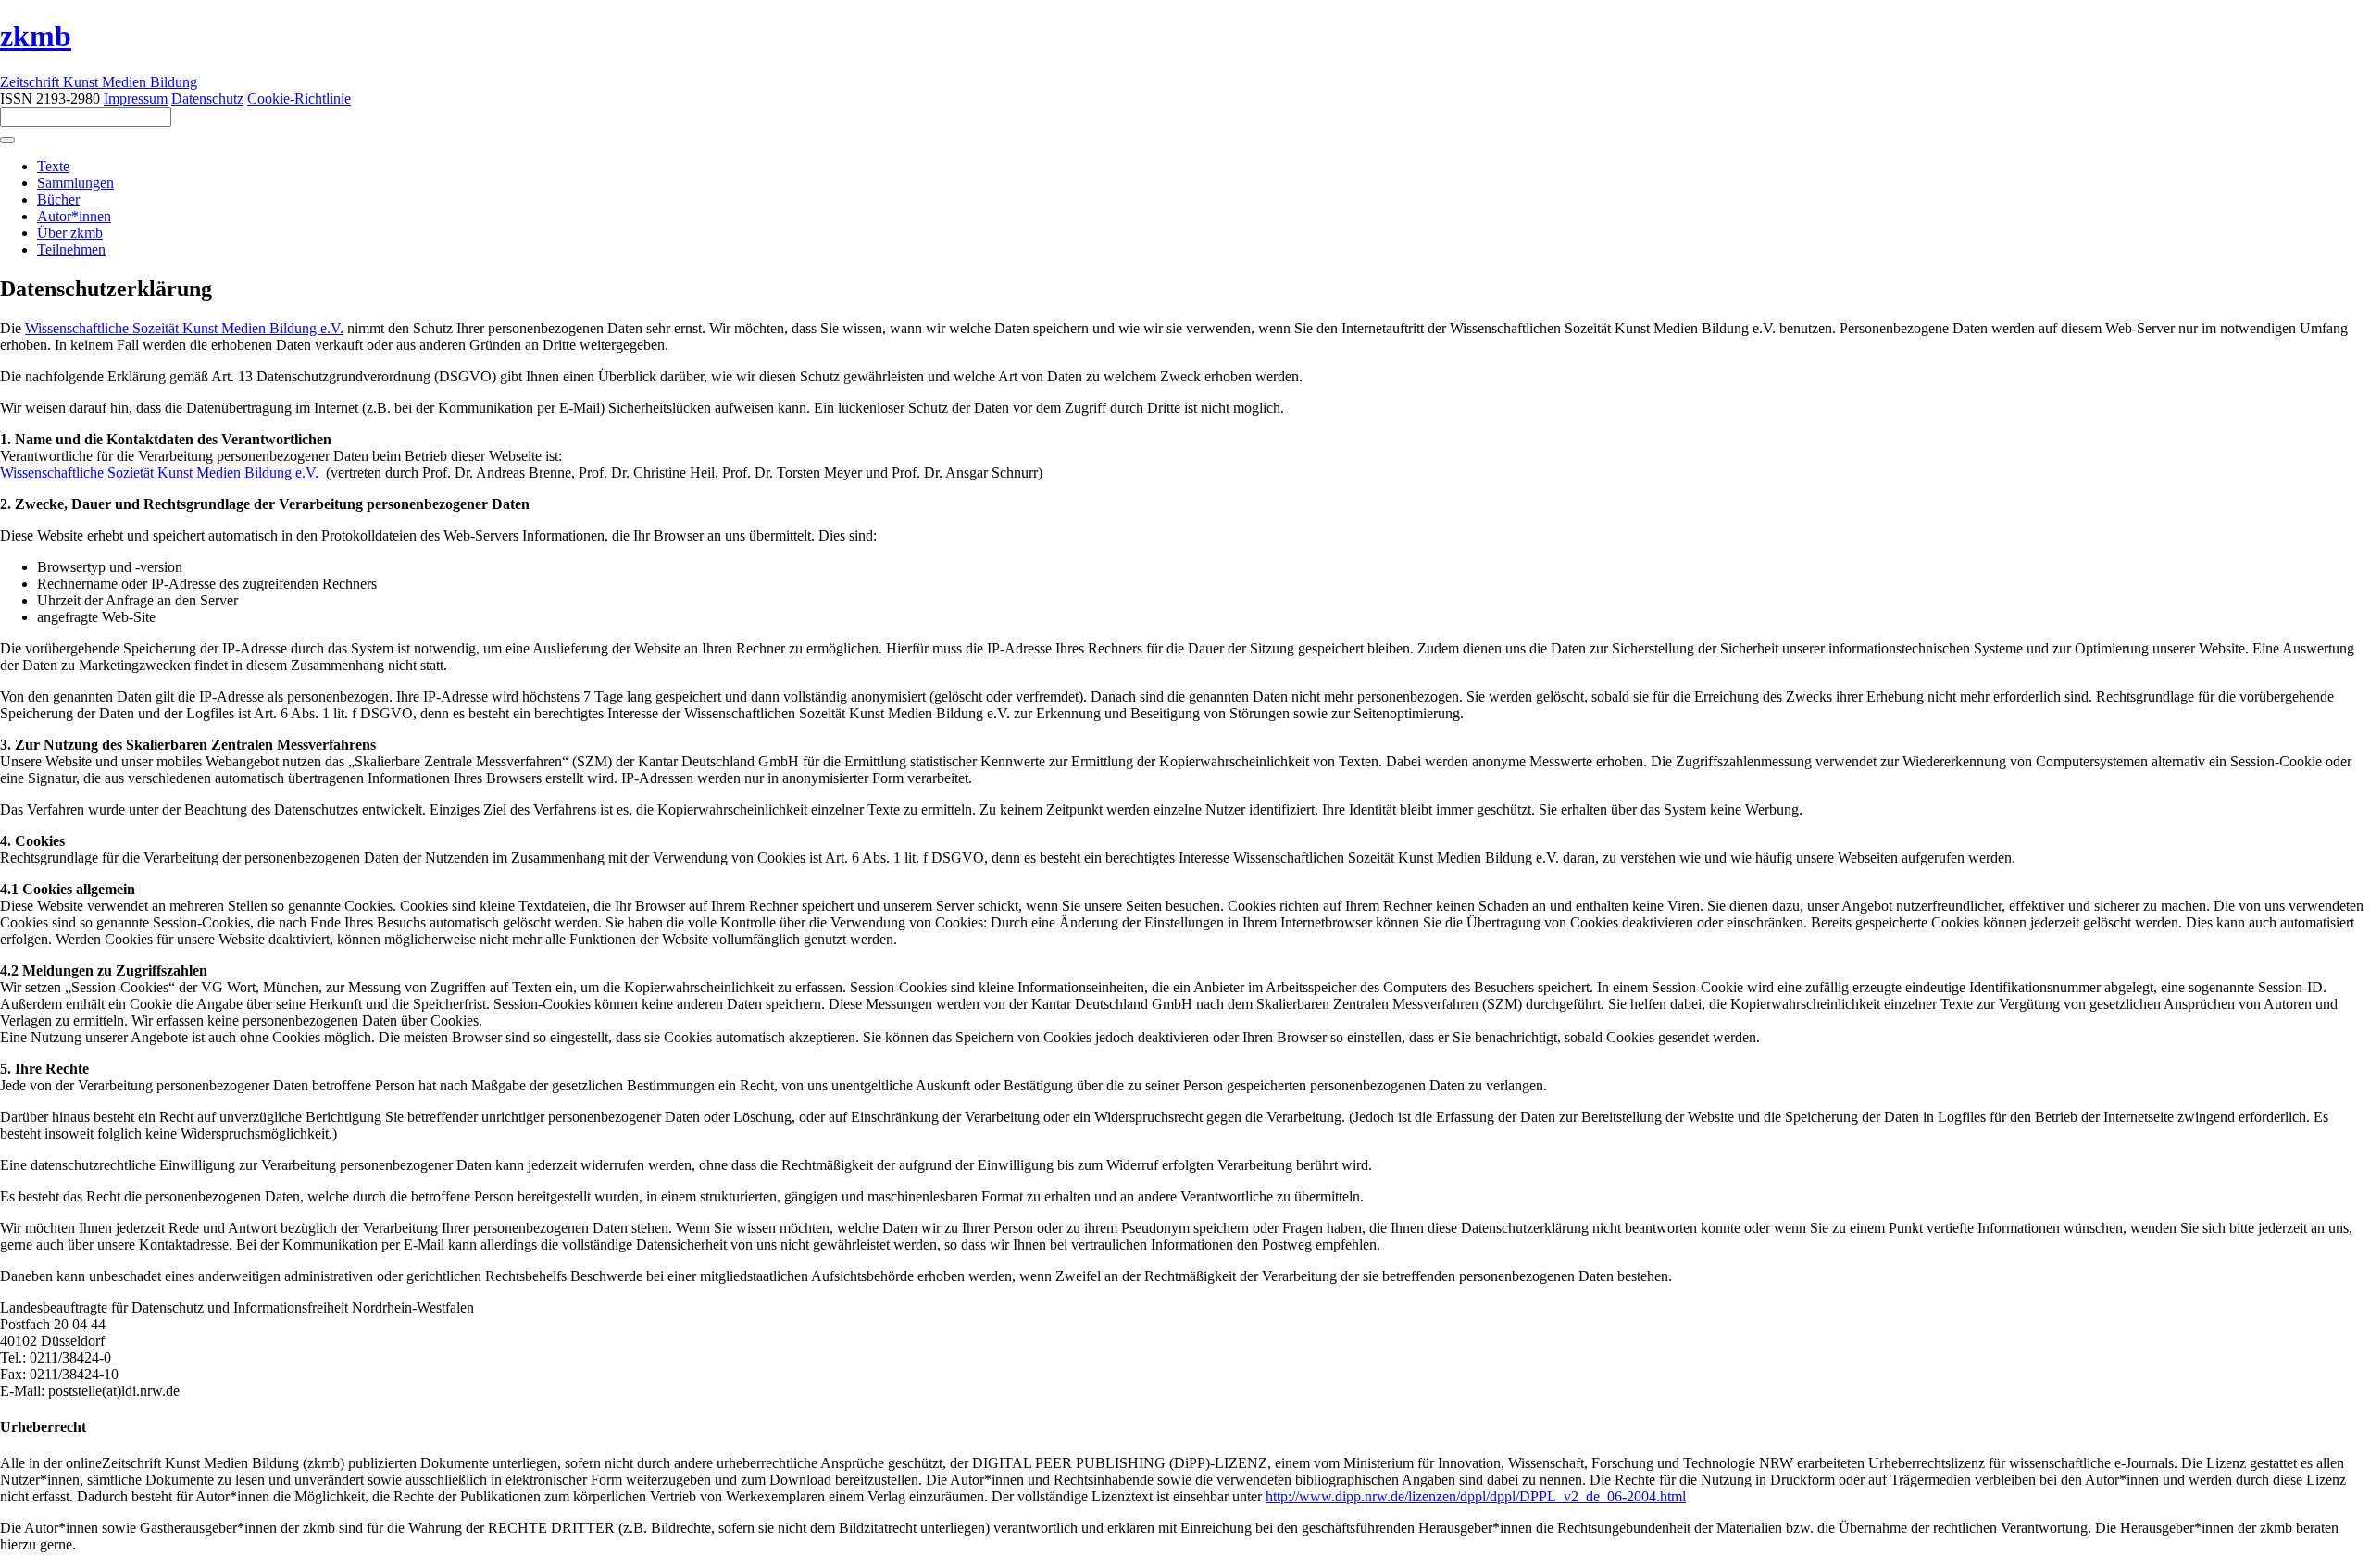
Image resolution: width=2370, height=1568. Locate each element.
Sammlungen (75, 183)
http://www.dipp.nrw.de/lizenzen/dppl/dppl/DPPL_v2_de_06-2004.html (1476, 1496)
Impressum (136, 99)
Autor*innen (74, 216)
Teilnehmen (71, 249)
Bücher (58, 199)
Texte (53, 166)
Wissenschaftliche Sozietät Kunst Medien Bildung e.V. (161, 473)
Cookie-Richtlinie (299, 99)
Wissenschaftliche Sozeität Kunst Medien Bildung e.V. (184, 328)
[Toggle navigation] (7, 140)
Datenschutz (207, 99)
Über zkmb (70, 233)
